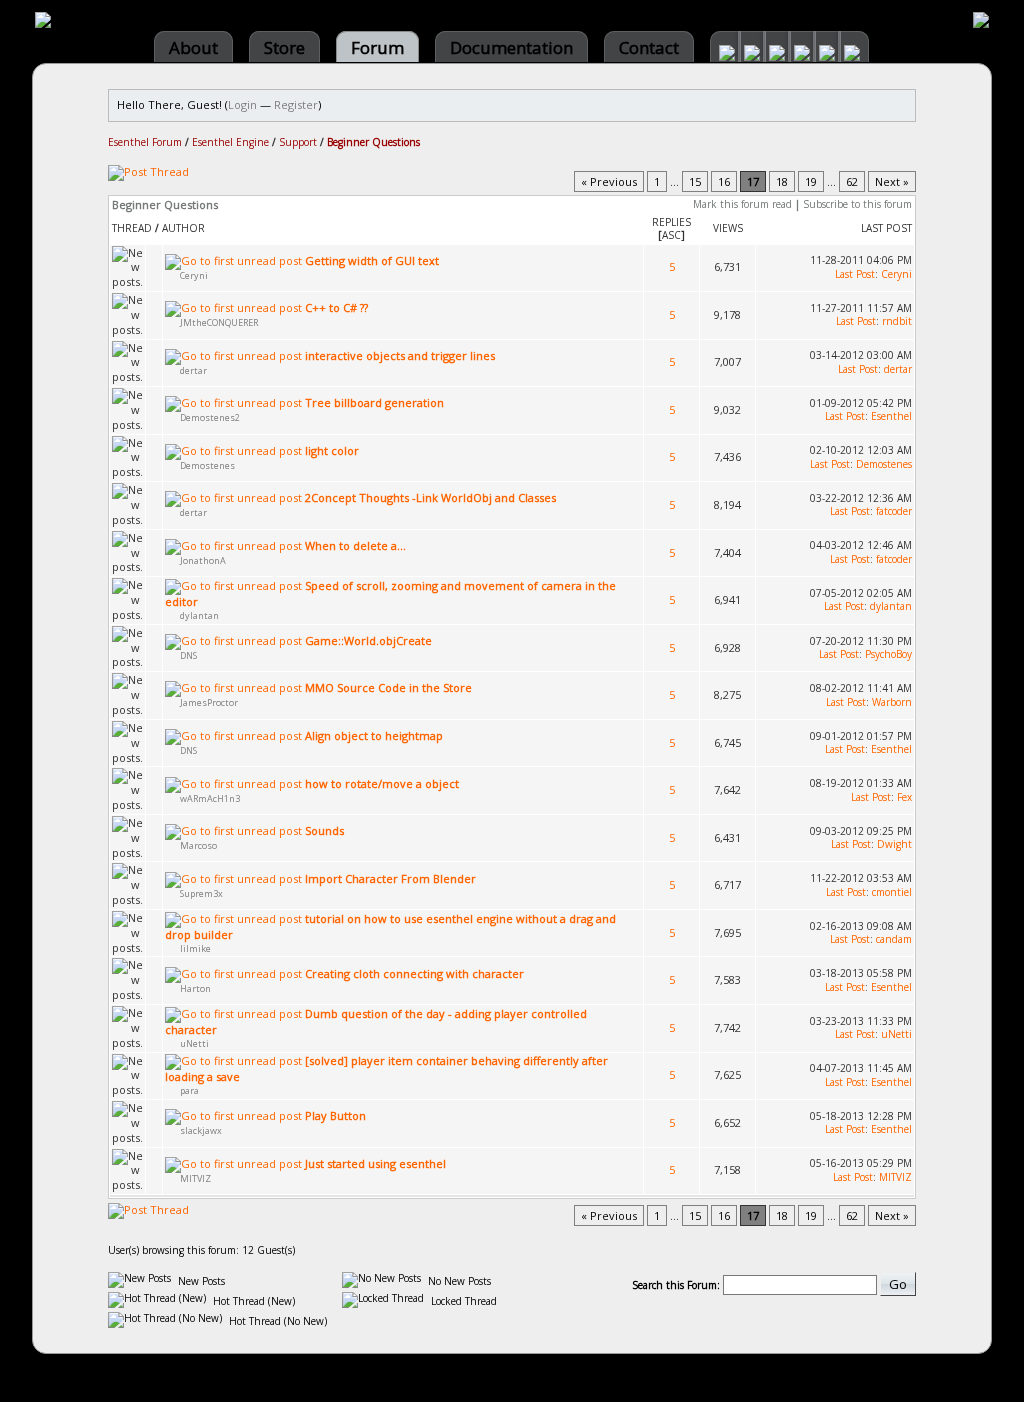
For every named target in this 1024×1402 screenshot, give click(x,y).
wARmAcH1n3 (210, 798)
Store (284, 47)
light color (332, 450)
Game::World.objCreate (368, 640)
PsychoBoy (888, 654)
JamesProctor (209, 702)
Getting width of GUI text (372, 260)
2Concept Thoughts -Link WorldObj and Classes (430, 497)
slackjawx (201, 1130)
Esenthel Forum (145, 142)
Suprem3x (201, 893)
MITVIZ (195, 1178)
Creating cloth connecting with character (414, 973)
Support (298, 142)
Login (242, 104)
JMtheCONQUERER (219, 322)
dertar (193, 370)
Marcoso (198, 845)
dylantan (199, 615)
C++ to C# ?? (336, 307)
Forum (377, 47)
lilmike (195, 948)
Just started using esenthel (375, 1163)
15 (695, 181)
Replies (671, 222)
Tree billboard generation (374, 402)
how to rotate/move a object (382, 783)
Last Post (886, 228)
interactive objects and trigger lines (400, 355)
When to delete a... (355, 545)
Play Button (335, 1115)
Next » (892, 181)
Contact (649, 47)
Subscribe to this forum (857, 204)
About (193, 47)
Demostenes (207, 465)
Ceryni (194, 275)
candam (894, 939)
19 (811, 181)
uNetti (194, 1043)
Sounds (324, 830)
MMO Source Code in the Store (388, 687)
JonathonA (203, 560)
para (189, 1090)
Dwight (894, 844)
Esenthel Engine (230, 142)
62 (852, 181)
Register (296, 104)
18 (782, 181)
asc (671, 235)
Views (728, 228)
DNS (188, 655)
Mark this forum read (742, 204)
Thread (132, 228)
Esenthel (891, 416)
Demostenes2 (210, 417)
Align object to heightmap (374, 735)
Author (183, 228)
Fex (904, 797)
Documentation (511, 47)
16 (724, 181)
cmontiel (892, 892)
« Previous (609, 181)
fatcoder (894, 511)
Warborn (892, 702)
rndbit (897, 321)
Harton (195, 988)
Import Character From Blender (390, 878)
